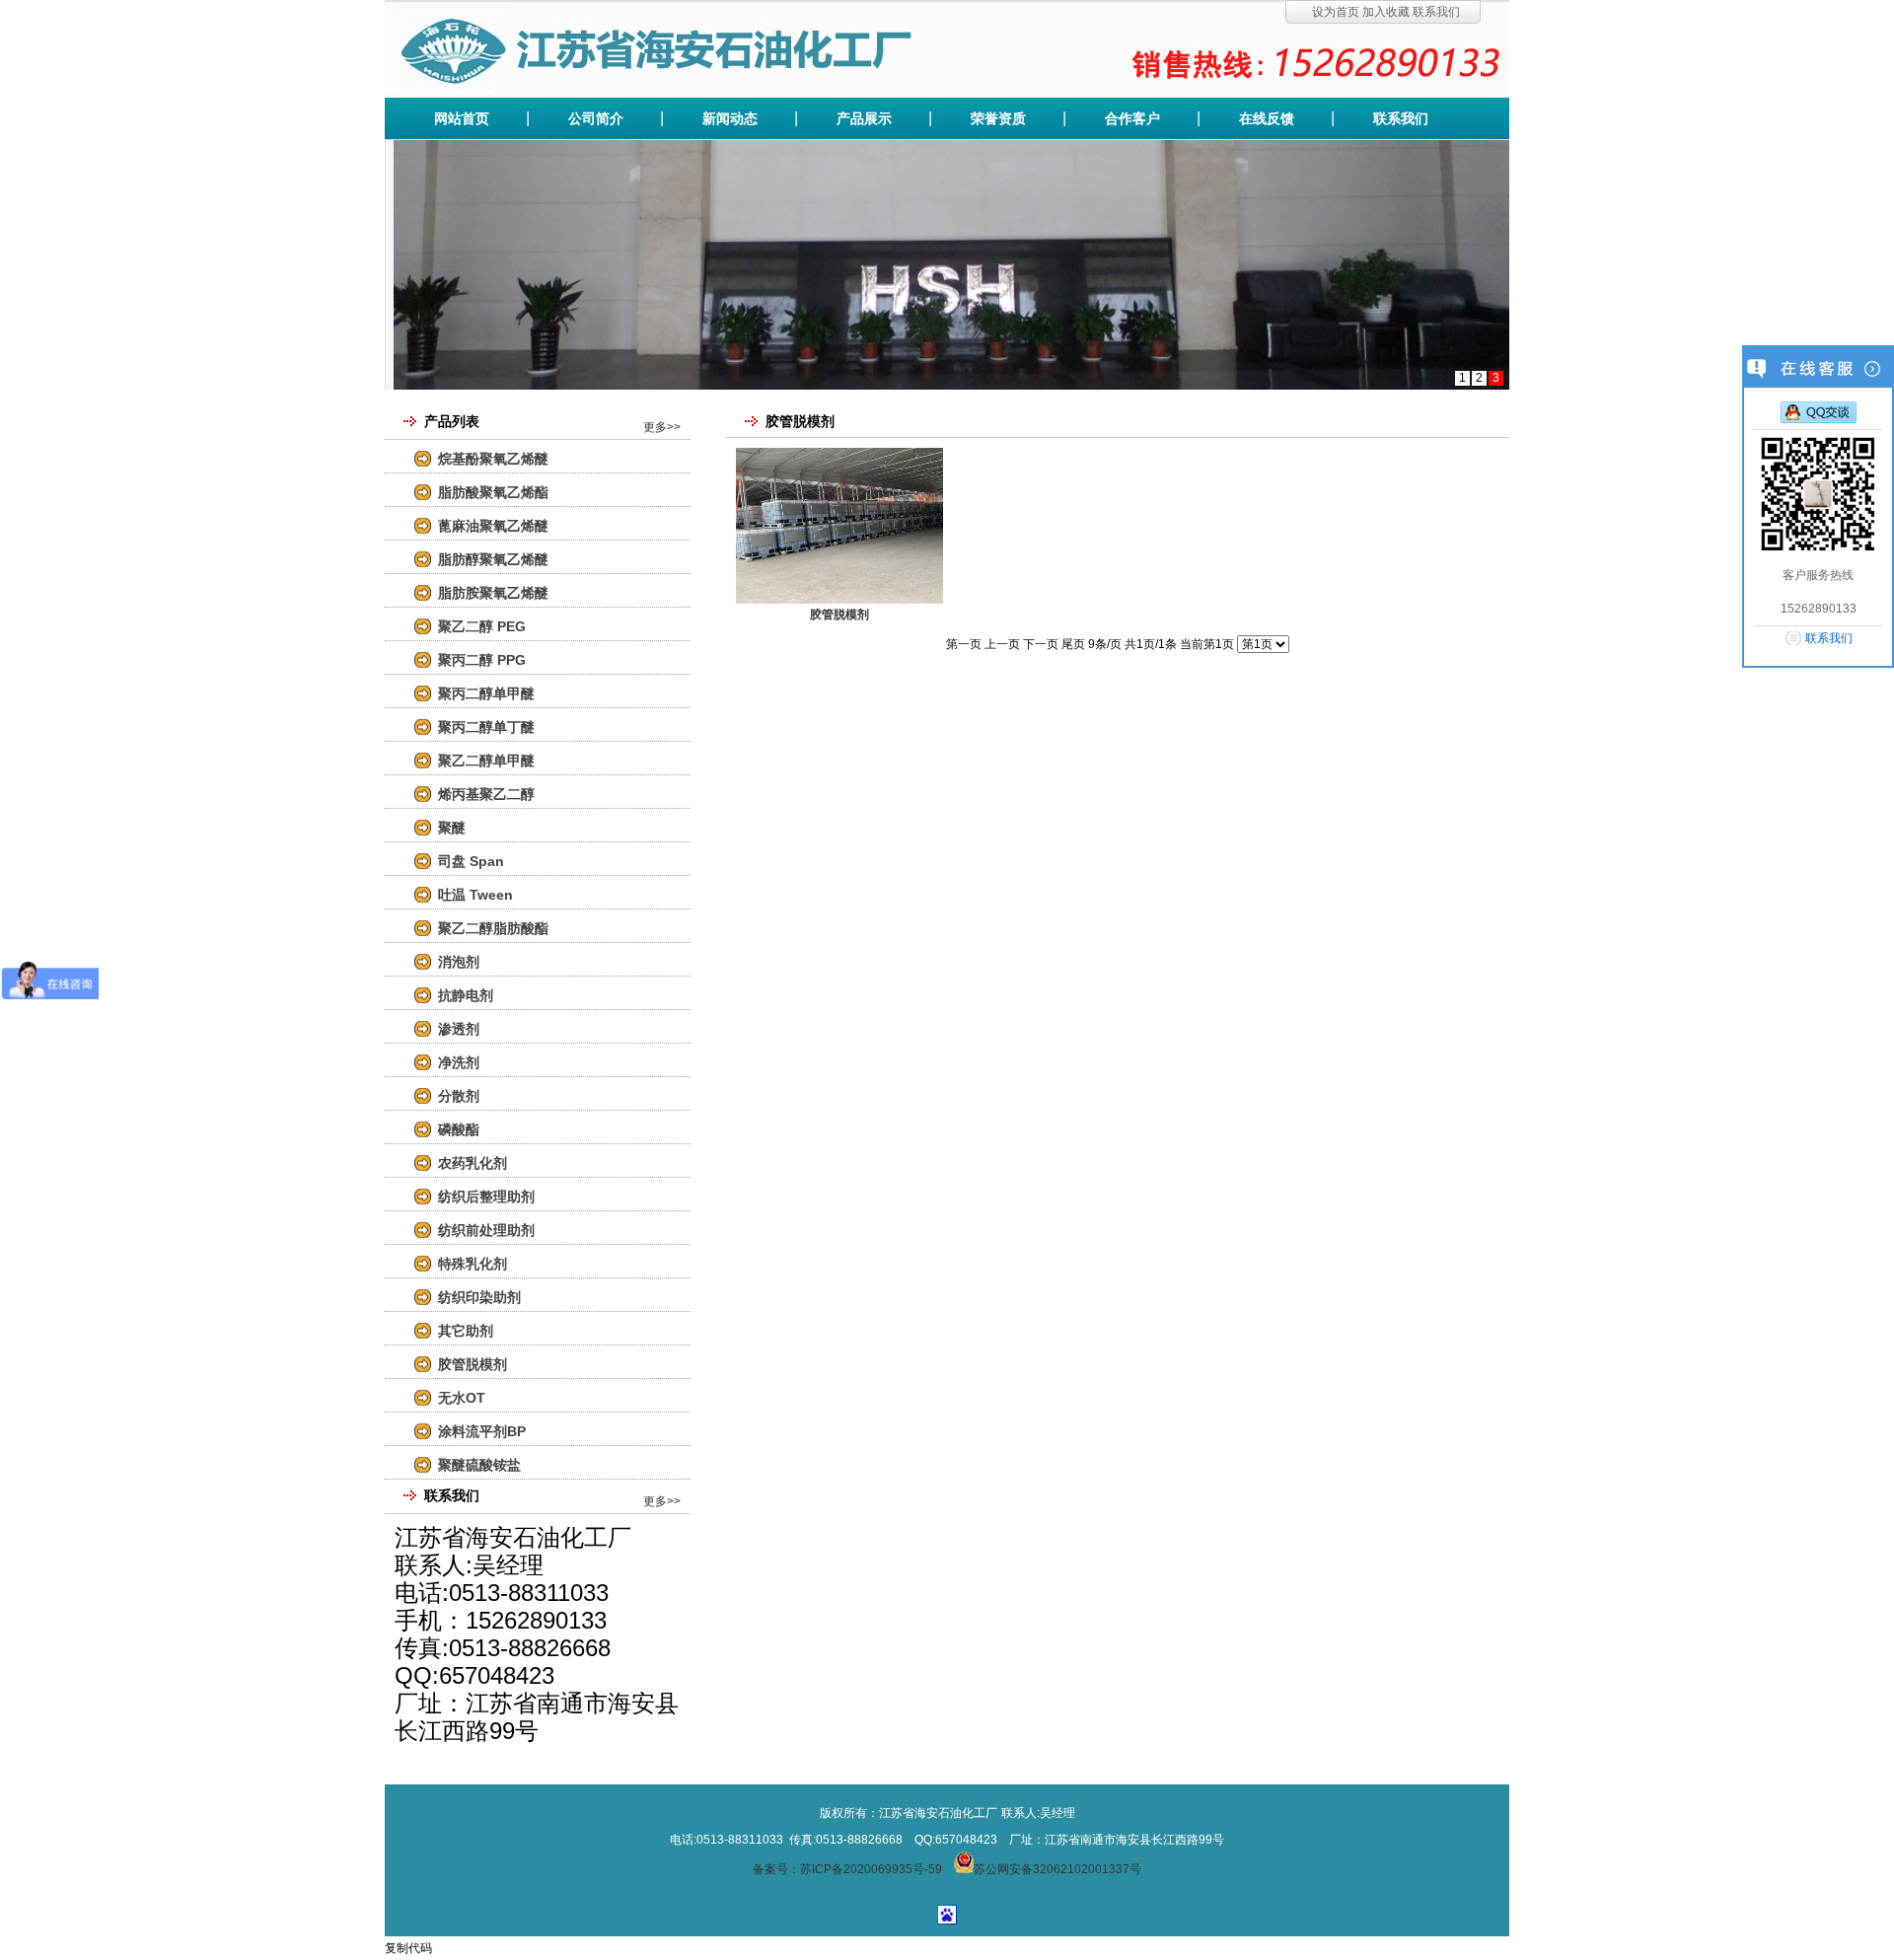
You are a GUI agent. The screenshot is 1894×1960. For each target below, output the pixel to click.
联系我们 (1436, 12)
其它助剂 (466, 1331)
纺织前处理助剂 (486, 1230)
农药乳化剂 (473, 1163)
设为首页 (1336, 12)
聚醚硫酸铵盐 (479, 1465)
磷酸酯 (459, 1129)
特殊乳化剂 (473, 1264)
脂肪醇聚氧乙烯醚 (493, 559)
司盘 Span (471, 861)
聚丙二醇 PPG (482, 660)
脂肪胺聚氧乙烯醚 (493, 593)
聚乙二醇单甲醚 (486, 761)
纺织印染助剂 (479, 1297)
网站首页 (462, 118)
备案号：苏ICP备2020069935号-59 (847, 1869)
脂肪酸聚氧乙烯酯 (493, 492)
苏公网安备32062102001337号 (1057, 1869)
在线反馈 (1267, 118)
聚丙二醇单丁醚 (486, 727)
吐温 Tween (475, 895)
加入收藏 (1386, 12)
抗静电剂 (466, 995)
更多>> (662, 427)
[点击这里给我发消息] (1819, 411)
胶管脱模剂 (473, 1364)
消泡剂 (459, 962)
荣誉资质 (998, 118)
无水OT (462, 1398)
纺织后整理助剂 (486, 1197)
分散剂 (459, 1096)
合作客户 (1132, 118)
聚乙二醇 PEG (482, 626)
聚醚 (452, 828)
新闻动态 (730, 118)
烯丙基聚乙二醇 (486, 794)
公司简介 (596, 118)
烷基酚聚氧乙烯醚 (493, 459)
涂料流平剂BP (482, 1431)
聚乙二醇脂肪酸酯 (493, 928)
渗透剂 (459, 1029)
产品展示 (864, 118)
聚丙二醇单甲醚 (486, 693)
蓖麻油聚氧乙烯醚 (493, 526)
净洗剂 (459, 1062)
